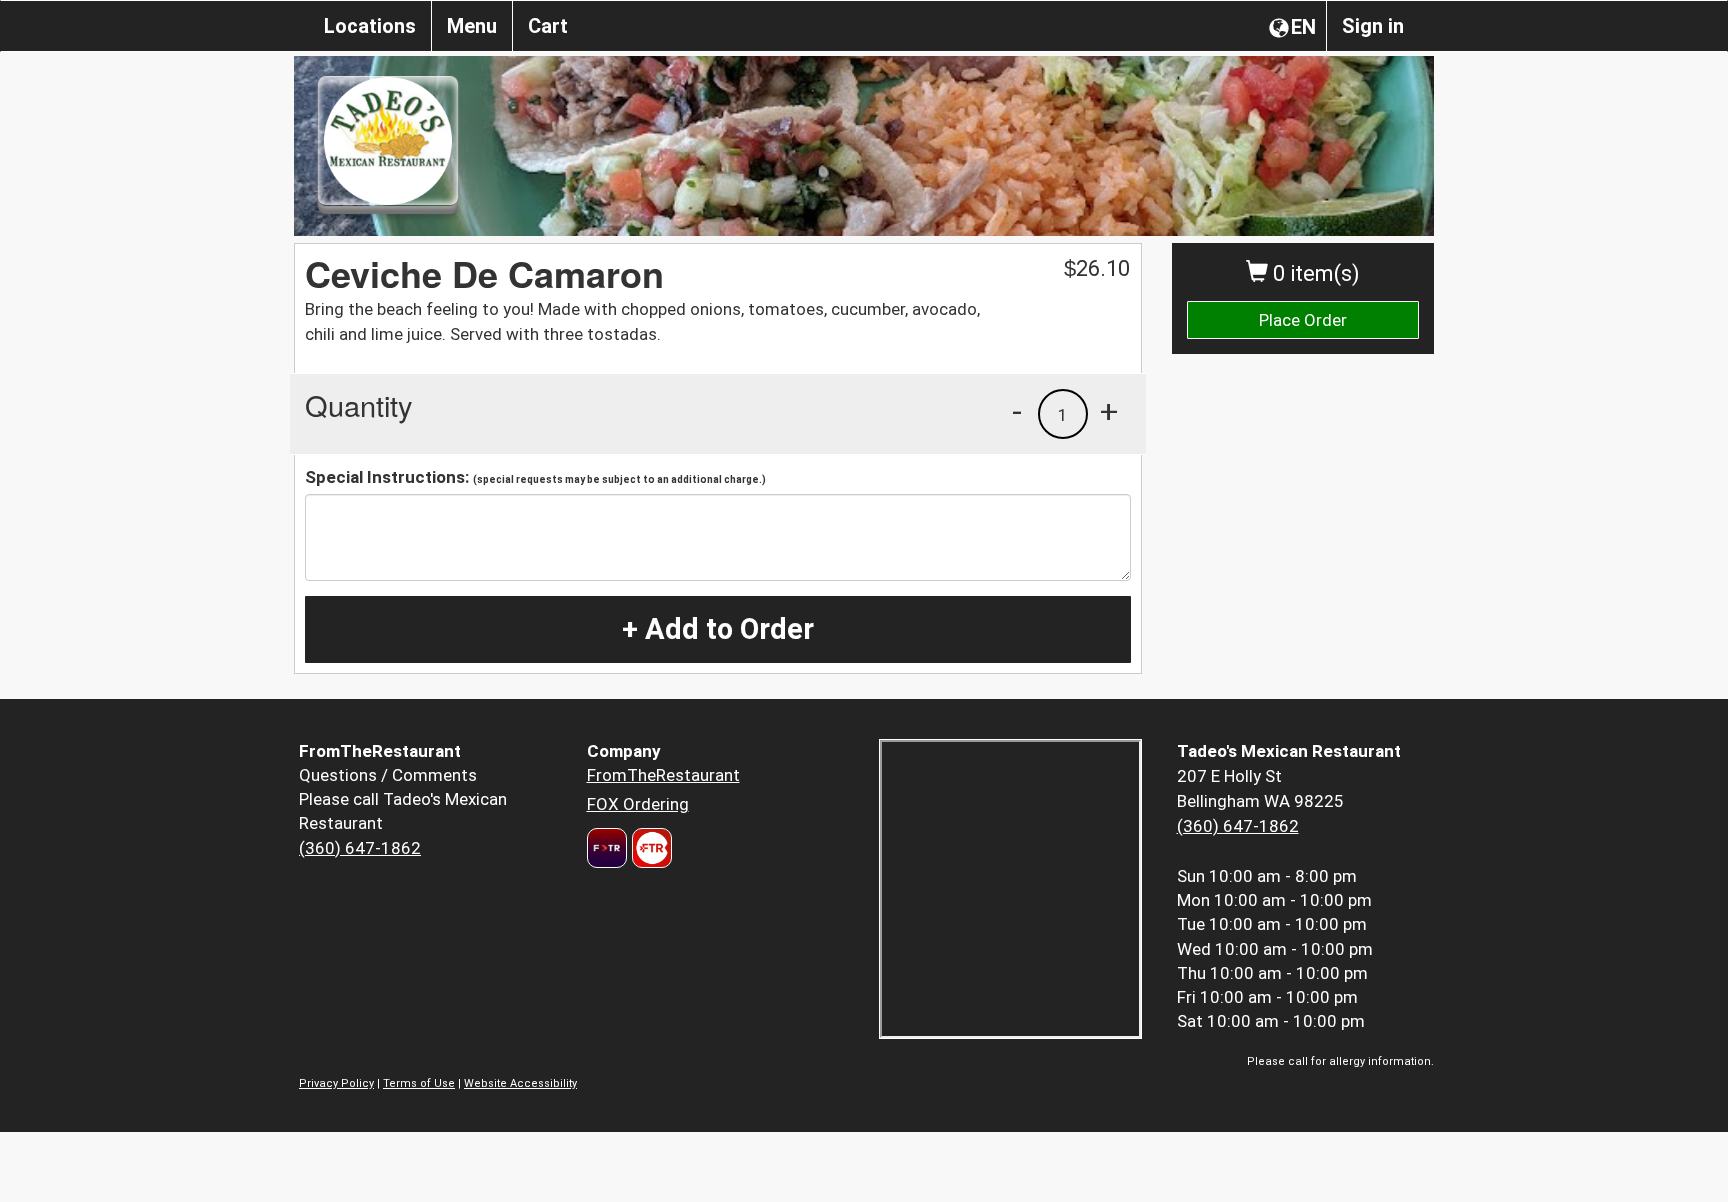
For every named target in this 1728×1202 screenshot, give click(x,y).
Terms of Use (419, 1083)
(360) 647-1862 (360, 848)
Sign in (1373, 26)
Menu (472, 26)
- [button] (1017, 411)
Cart (548, 26)
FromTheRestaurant (663, 775)
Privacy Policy (336, 1083)
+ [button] (1109, 411)
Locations (370, 26)
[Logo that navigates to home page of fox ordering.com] (649, 848)
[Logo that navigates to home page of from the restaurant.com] (607, 848)
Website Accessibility (520, 1083)
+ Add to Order (718, 629)
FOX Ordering (638, 804)
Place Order (1303, 320)
